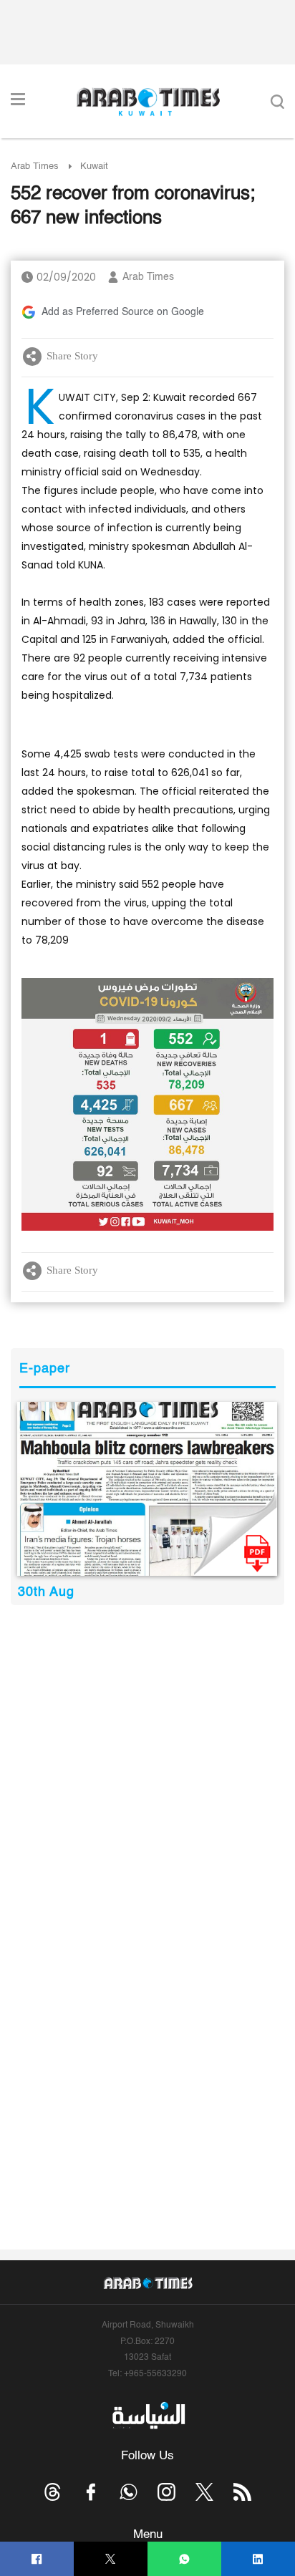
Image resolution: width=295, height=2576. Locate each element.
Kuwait (94, 166)
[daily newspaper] (147, 1489)
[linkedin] (258, 2559)
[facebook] (37, 2559)
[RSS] (242, 2492)
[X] (111, 2559)
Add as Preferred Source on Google (123, 312)
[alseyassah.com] (148, 2416)
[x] (204, 2492)
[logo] (148, 102)
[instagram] (166, 2492)
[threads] (53, 2492)
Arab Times (35, 166)
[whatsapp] (184, 2559)
